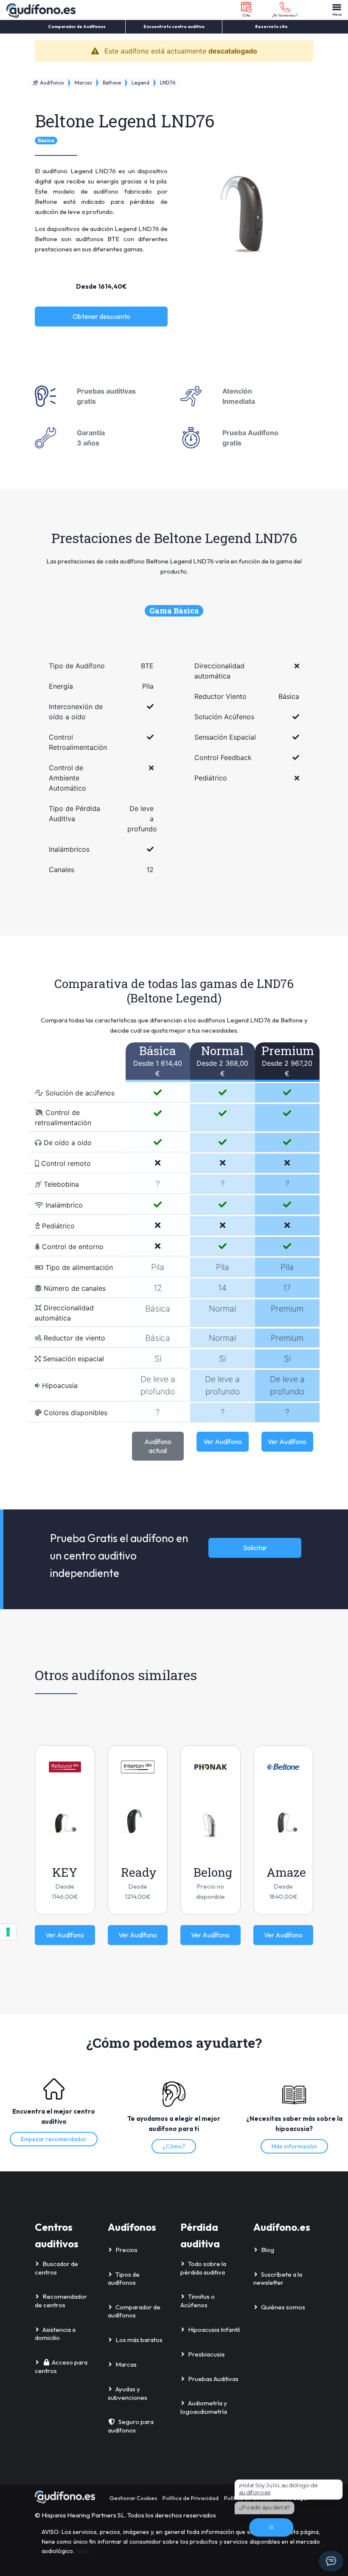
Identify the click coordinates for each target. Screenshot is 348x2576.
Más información (294, 2146)
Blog (268, 2250)
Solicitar (255, 1548)
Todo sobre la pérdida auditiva (203, 2268)
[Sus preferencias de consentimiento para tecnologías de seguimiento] (8, 1932)
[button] (246, 10)
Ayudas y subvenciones (128, 2393)
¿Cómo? (174, 2146)
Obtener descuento (101, 316)
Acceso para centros (61, 2366)
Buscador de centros (56, 2268)
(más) (83, 2551)
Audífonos (51, 83)
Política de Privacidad (191, 2498)
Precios (126, 2250)
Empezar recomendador (54, 2139)
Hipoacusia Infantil (214, 2330)
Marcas (83, 83)
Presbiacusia (206, 2354)
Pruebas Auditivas (213, 2379)
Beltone (112, 83)
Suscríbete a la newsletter (278, 2279)
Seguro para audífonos (131, 2426)
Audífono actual (158, 1446)
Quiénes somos (283, 2307)
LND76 (168, 83)
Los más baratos (139, 2340)
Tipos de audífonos (124, 2279)
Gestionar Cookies (133, 2498)
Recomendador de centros (61, 2301)
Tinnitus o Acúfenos (198, 2301)
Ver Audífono (223, 1441)
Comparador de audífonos (134, 2311)
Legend (140, 83)
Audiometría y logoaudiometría (204, 2407)
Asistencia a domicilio (55, 2334)
